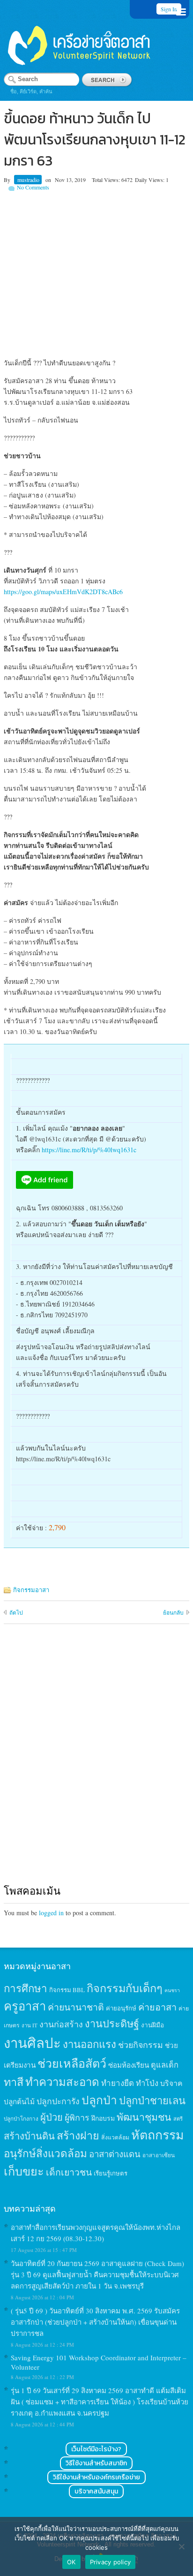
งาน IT (30, 2025)
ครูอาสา (25, 2006)
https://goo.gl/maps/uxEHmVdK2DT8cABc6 (63, 592)
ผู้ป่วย (52, 2117)
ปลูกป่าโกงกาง (21, 2119)
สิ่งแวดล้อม (115, 2137)
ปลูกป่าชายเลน (152, 2100)
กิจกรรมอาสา (31, 1590)
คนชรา (172, 1990)
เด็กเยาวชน (69, 2172)
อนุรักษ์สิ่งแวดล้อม (45, 2153)
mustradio (28, 180)
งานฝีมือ (152, 2025)
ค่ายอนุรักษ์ (121, 2008)
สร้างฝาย (78, 2135)
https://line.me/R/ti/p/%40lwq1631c (89, 1150)
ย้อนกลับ (173, 1612)
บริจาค (171, 2083)
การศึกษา (26, 1988)
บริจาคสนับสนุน (96, 2491)
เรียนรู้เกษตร (111, 2173)
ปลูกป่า (99, 2100)
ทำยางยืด (118, 2083)
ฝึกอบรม (103, 2118)
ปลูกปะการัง (58, 2101)
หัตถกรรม (158, 2134)
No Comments (33, 187)
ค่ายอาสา (157, 2007)
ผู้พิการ (77, 2117)
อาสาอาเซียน (159, 2155)
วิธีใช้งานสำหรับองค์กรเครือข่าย (96, 2477)
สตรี (178, 2119)
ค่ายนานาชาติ (76, 2007)
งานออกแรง (89, 2044)
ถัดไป (16, 1612)
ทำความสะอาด (62, 2082)
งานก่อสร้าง (61, 2024)
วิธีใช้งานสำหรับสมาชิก (96, 2463)
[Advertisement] (96, 273)
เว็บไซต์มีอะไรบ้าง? (96, 2449)
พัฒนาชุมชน (144, 2117)
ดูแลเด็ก (165, 2065)
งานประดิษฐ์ (112, 2023)
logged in (51, 1913)
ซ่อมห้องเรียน (129, 2065)
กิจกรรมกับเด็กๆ (125, 1988)
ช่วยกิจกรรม (141, 2045)
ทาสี (14, 2082)
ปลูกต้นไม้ (19, 2101)
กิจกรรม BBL (67, 1990)
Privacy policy (111, 2562)
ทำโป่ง (147, 2083)
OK (71, 2562)
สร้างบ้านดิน (29, 2136)
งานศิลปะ (32, 2043)
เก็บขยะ (24, 2171)
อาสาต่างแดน (115, 2154)
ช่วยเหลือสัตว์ (72, 2063)
